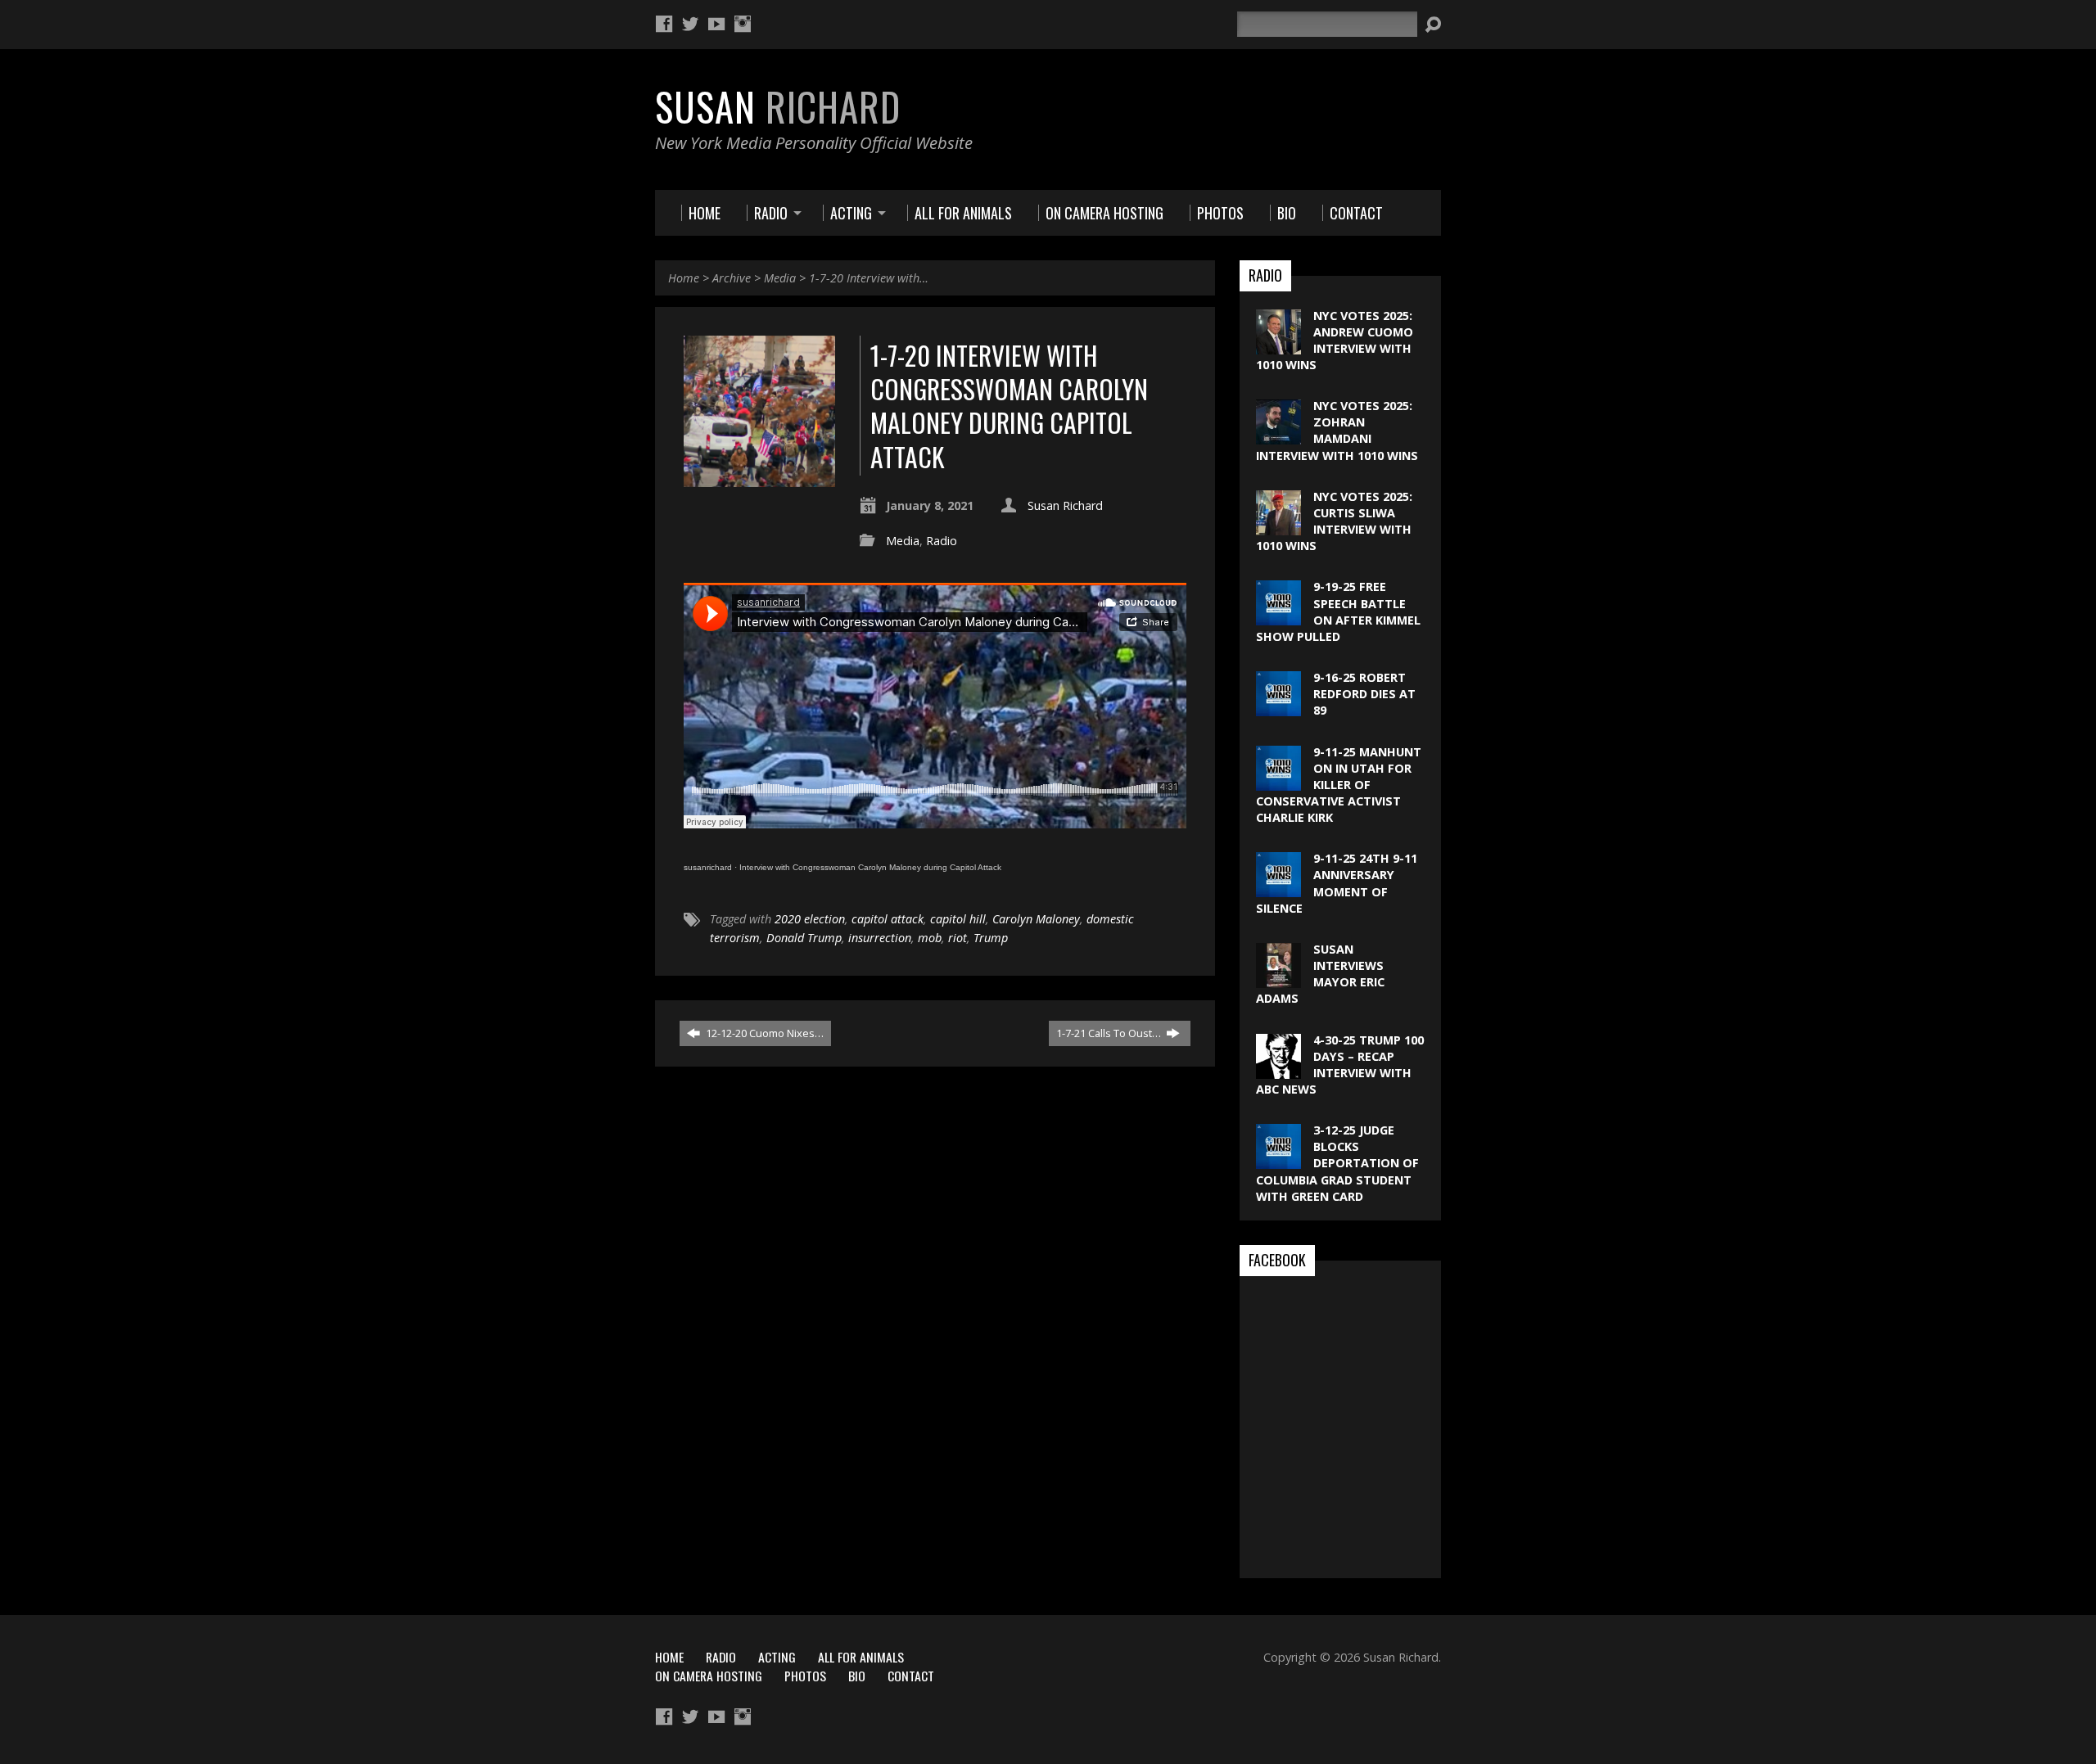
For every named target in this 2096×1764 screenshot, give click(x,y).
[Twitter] (690, 24)
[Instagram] (743, 24)
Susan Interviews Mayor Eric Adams (1320, 974)
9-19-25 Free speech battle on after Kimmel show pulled (1338, 611)
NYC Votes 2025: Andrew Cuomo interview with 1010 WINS (1335, 340)
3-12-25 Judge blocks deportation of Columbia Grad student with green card (1337, 1163)
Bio (857, 1676)
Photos (805, 1676)
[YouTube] (716, 24)
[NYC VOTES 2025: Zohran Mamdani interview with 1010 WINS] (1278, 436)
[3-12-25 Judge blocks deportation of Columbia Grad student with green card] (1278, 1160)
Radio (942, 541)
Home (684, 278)
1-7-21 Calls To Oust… (1110, 1033)
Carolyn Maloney (1036, 919)
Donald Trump (804, 938)
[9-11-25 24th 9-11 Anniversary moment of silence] (1278, 889)
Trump (991, 938)
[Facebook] (664, 24)
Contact (911, 1676)
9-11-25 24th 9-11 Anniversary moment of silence (1337, 883)
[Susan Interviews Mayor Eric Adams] (1278, 979)
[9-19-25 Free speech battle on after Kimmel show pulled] (1278, 617)
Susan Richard (1065, 505)
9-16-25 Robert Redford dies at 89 (1364, 694)
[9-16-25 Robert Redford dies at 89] (1278, 708)
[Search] (1433, 25)
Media (780, 278)
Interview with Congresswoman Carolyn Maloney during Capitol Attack (870, 867)
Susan (778, 106)
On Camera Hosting (709, 1676)
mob (930, 938)
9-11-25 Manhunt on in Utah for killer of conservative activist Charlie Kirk (1339, 785)
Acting (777, 1657)
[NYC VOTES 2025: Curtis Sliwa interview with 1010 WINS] (1278, 527)
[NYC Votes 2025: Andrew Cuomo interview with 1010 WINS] (1278, 345)
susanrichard (708, 867)
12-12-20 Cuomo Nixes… (763, 1033)
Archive (732, 278)
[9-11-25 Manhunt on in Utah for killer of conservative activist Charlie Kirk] (1278, 781)
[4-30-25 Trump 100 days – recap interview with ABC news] (1278, 1069)
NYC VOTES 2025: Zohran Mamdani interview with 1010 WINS (1337, 430)
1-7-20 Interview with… (869, 278)
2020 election (810, 919)
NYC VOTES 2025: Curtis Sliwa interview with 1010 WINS (1334, 521)
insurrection (880, 938)
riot (958, 938)
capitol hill (958, 919)
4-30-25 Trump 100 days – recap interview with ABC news (1340, 1065)
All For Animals (861, 1657)
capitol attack (888, 919)
